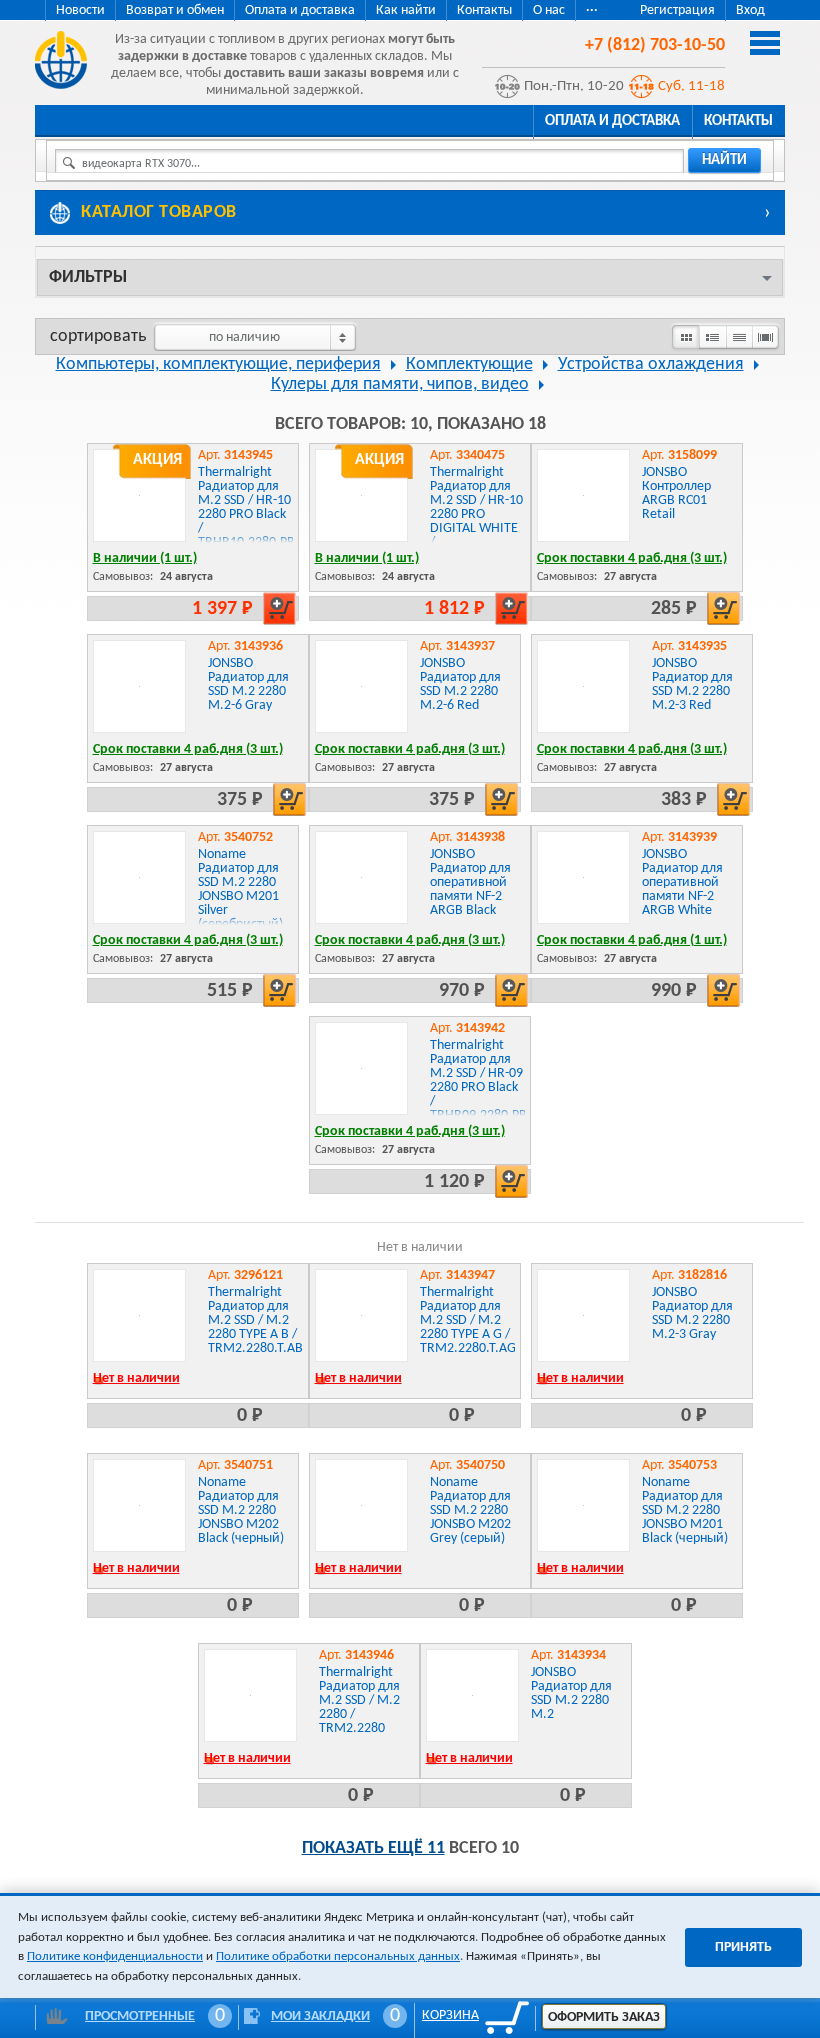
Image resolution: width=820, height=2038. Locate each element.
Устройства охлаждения (651, 364)
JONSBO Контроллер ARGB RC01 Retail (676, 493)
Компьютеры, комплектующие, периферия (218, 364)
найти (724, 160)
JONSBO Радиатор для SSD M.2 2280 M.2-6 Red (460, 684)
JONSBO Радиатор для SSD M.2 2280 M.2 (571, 1693)
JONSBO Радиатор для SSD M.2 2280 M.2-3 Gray (692, 1313)
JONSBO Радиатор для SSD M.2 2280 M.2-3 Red (692, 684)
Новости (80, 10)
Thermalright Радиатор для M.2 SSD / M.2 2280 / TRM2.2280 (359, 1700)
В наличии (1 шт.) (145, 558)
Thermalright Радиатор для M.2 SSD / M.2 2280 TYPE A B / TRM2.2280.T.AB (255, 1320)
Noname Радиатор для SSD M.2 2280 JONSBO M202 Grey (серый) (470, 1510)
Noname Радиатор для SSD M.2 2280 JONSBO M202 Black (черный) (241, 1510)
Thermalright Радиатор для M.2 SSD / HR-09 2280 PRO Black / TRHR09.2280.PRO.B (489, 1080)
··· (592, 10)
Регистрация (677, 10)
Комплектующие (469, 364)
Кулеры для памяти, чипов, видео (400, 384)
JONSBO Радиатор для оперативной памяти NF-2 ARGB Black (470, 882)
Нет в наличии (136, 1378)
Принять (743, 1947)
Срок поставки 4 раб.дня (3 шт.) (632, 558)
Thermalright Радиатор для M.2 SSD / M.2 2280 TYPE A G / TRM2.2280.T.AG (468, 1320)
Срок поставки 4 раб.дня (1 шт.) (632, 940)
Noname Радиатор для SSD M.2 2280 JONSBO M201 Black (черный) (685, 1510)
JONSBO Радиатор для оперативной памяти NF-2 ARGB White (682, 882)
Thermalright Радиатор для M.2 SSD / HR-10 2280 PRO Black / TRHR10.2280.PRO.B (257, 507)
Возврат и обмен (175, 10)
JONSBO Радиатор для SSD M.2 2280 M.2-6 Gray (248, 684)
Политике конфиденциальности (115, 1956)
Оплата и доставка (300, 10)
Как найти (406, 10)
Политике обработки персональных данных (338, 1956)
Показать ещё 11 (373, 1848)
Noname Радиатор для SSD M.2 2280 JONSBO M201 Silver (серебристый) (240, 889)
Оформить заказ (604, 2017)
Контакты (484, 10)
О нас (549, 10)
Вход (750, 10)
